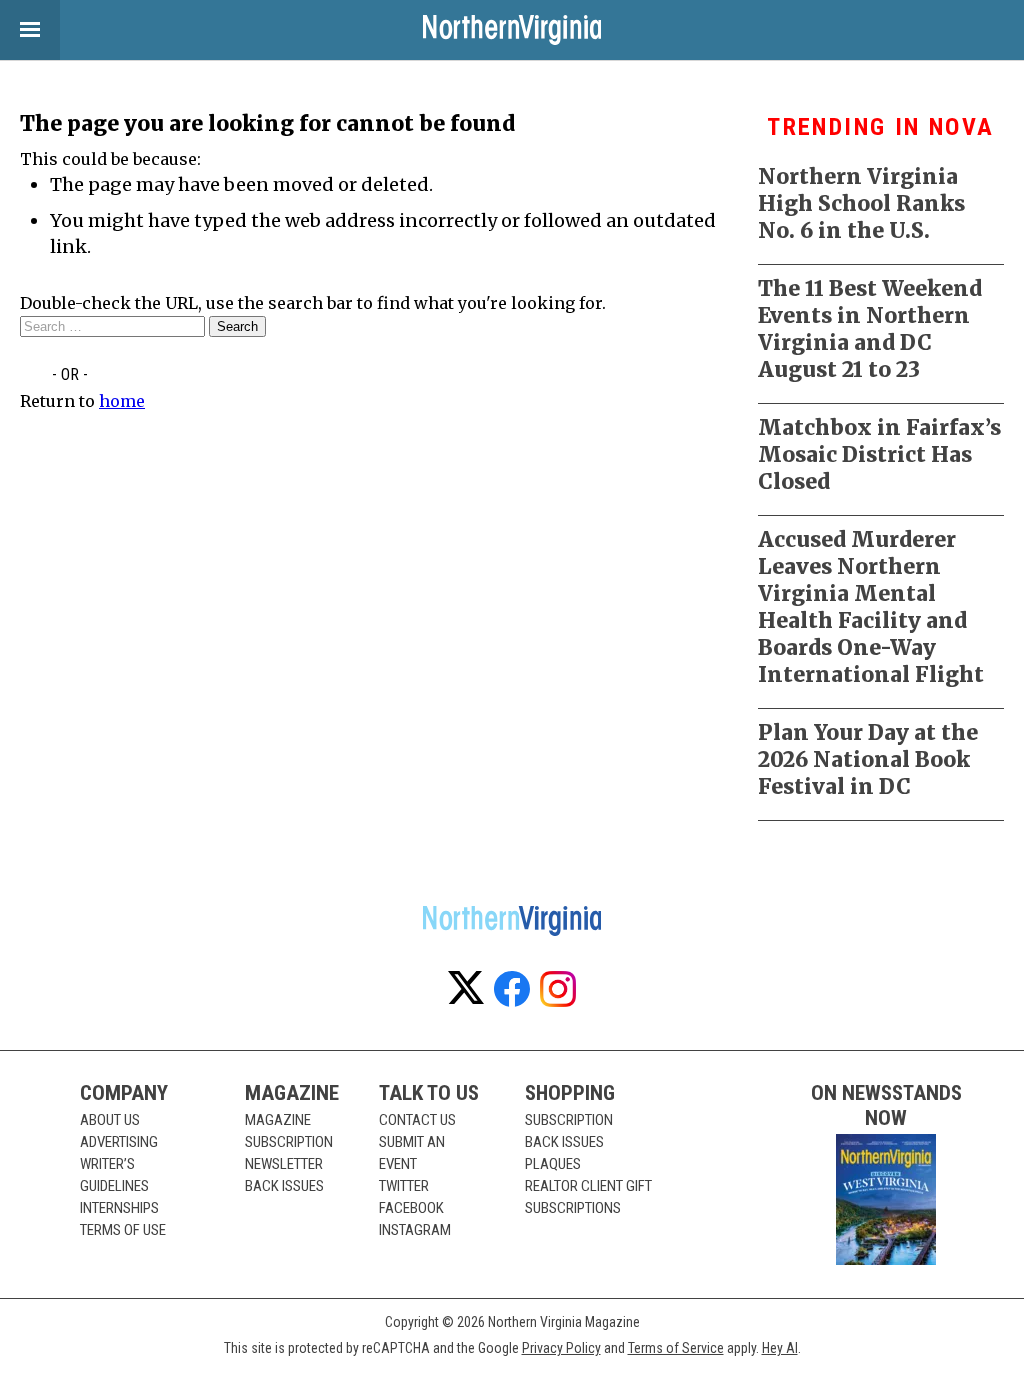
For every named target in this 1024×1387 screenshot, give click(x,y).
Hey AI (780, 1348)
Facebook (411, 1208)
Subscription (289, 1142)
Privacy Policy (561, 1348)
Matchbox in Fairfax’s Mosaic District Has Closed (879, 454)
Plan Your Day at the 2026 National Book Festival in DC (868, 759)
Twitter (404, 1186)
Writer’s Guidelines (114, 1175)
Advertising (119, 1142)
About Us (110, 1120)
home (122, 401)
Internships (119, 1208)
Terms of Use (123, 1230)
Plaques (553, 1164)
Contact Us (417, 1120)
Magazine (278, 1120)
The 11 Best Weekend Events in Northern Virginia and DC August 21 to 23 (870, 329)
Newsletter (284, 1164)
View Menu (30, 30)
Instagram (415, 1230)
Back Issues (284, 1186)
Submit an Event (412, 1153)
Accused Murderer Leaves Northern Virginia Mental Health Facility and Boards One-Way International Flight (871, 607)
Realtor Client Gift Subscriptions (588, 1197)
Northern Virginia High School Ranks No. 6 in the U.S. (861, 203)
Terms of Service (676, 1348)
